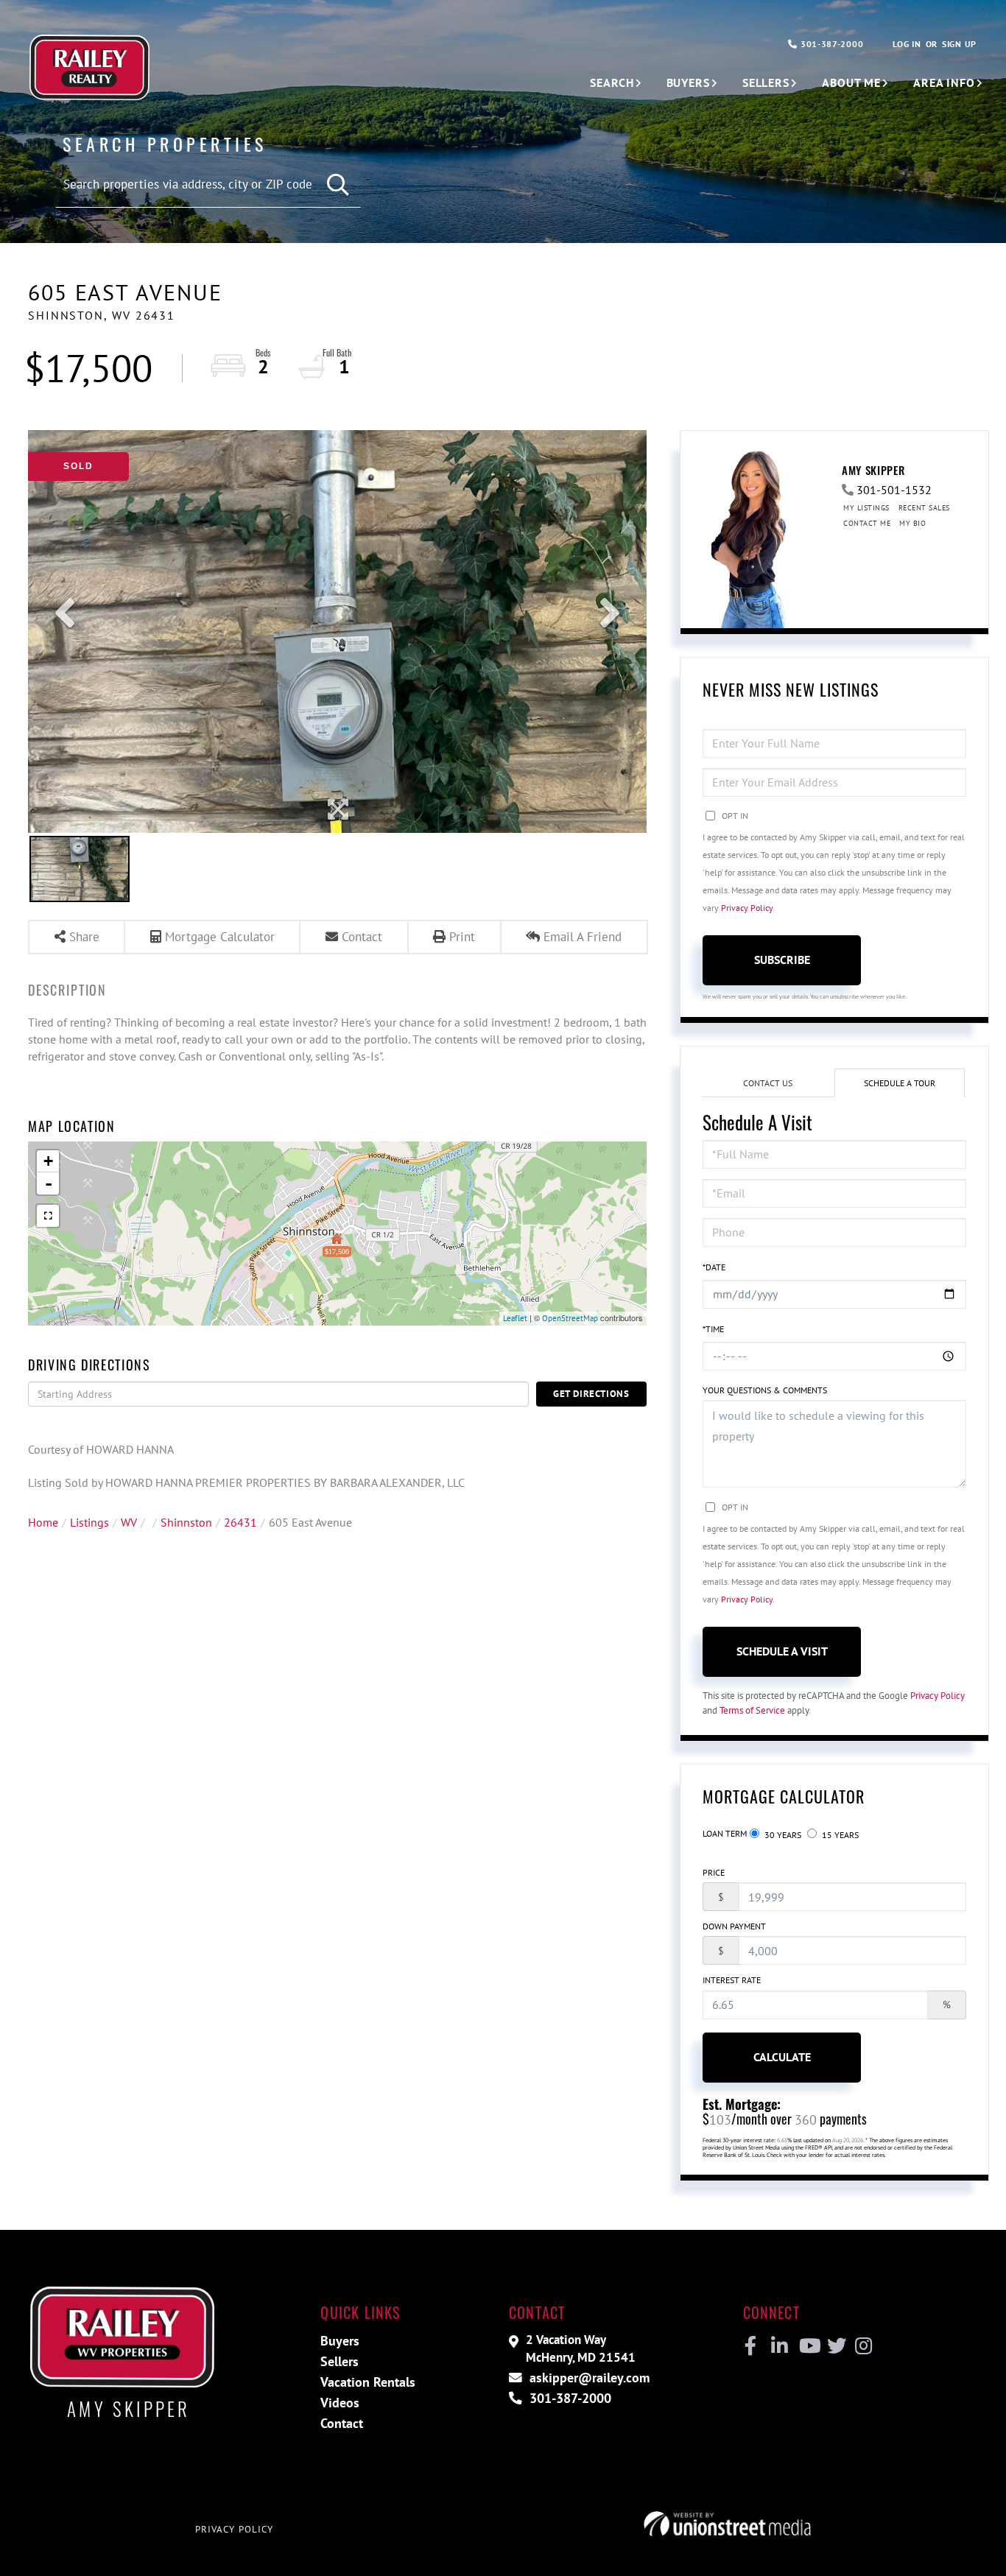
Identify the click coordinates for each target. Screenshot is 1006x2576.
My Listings (866, 508)
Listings (89, 1522)
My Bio (912, 523)
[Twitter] (835, 2346)
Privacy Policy (747, 908)
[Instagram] (863, 2346)
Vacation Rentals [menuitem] (368, 2382)
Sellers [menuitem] (766, 82)
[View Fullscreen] (48, 1216)
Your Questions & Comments (765, 1390)
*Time (713, 1329)
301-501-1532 (894, 490)
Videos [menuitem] (340, 2403)
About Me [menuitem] (851, 82)
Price (714, 1872)
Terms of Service (752, 1710)
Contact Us (768, 1083)
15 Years (839, 1835)
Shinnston (186, 1522)
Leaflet (515, 1318)
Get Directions (591, 1394)
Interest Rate (732, 1980)
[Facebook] (751, 2346)
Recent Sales (924, 508)
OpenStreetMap (570, 1318)
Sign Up (959, 44)
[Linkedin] (779, 2346)
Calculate (782, 2057)
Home (43, 1522)
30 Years (782, 1835)
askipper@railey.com (588, 2378)
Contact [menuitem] (342, 2423)
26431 (240, 1522)
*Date (714, 1267)
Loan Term (725, 1833)
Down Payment (734, 1926)
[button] (338, 185)
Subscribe (782, 960)
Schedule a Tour (900, 1083)
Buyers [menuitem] (688, 82)
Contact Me (867, 523)
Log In (907, 44)
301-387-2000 (830, 44)
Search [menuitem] (612, 82)
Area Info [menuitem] (944, 82)
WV (129, 1522)
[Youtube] (807, 2346)
